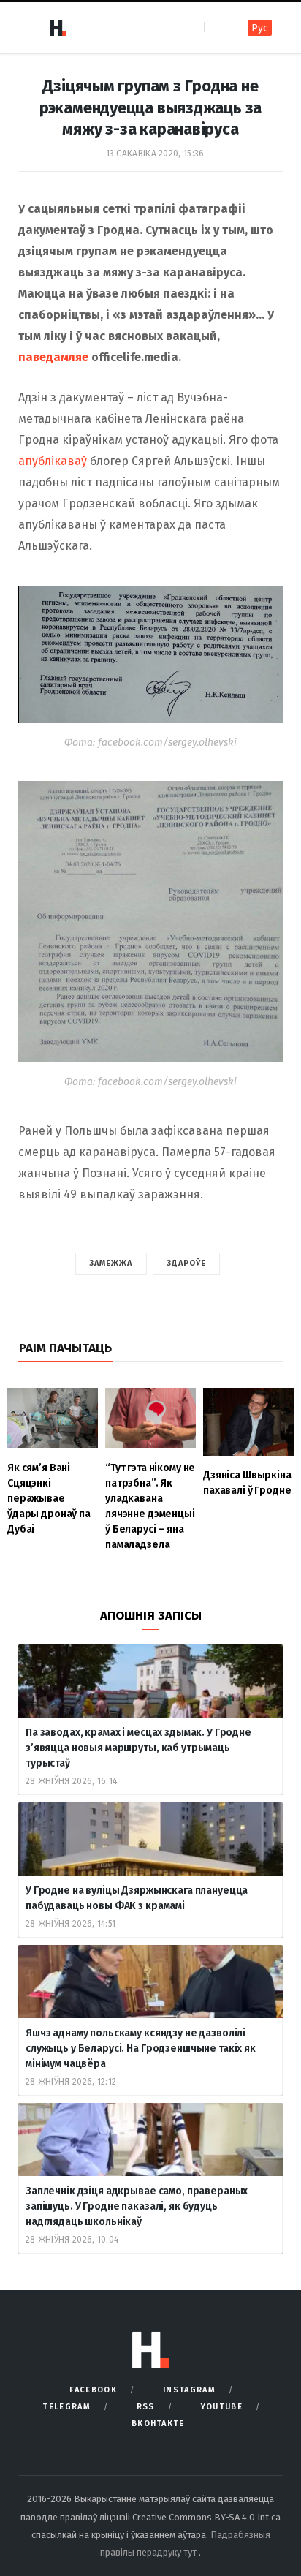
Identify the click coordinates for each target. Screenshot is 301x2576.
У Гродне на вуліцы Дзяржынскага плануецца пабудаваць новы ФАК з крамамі (137, 1898)
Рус (260, 28)
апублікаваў (53, 461)
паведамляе (53, 357)
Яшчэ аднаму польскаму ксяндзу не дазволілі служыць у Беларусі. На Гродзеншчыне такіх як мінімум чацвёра (141, 2048)
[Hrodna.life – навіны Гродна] (58, 28)
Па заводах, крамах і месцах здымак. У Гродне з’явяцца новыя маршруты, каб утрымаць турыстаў (138, 1748)
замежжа (111, 1263)
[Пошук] (217, 27)
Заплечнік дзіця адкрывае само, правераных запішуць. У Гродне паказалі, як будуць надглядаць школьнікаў (137, 2206)
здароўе (187, 1263)
